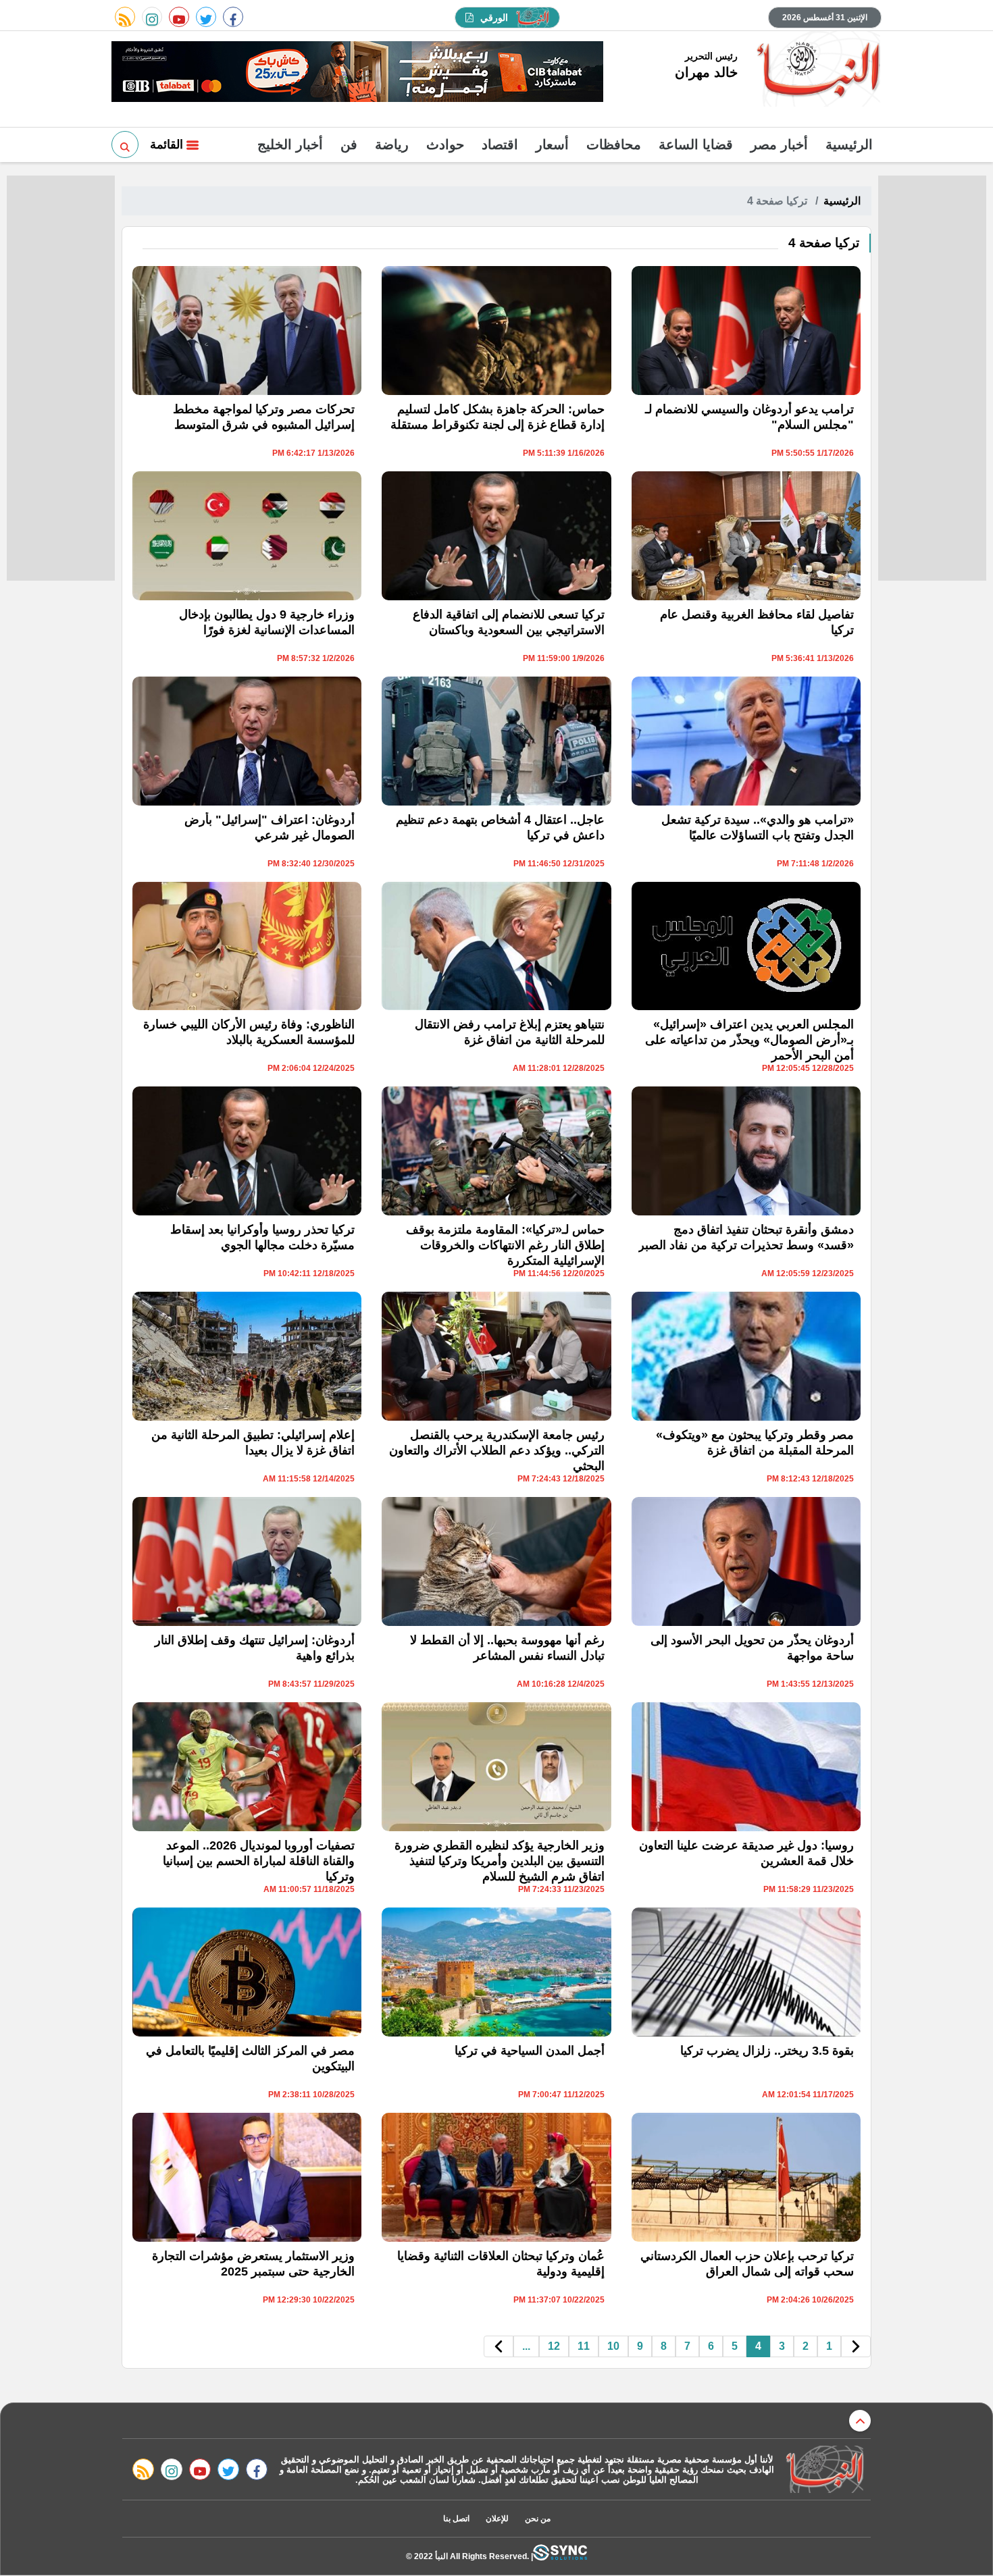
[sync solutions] (560, 2556)
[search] (125, 144)
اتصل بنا (456, 2519)
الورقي (494, 18)
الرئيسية (849, 144)
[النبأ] (816, 70)
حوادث (445, 144)
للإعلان (497, 2519)
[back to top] (860, 2421)
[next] (499, 2347)
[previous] (856, 2347)
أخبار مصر (779, 144)
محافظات (614, 144)
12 (554, 2346)
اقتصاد (500, 144)
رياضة (392, 144)
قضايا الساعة (696, 144)
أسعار (552, 144)
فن (349, 144)
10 (613, 2346)
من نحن (538, 2519)
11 (584, 2346)
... (526, 2346)
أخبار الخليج (290, 144)
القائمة (168, 144)
